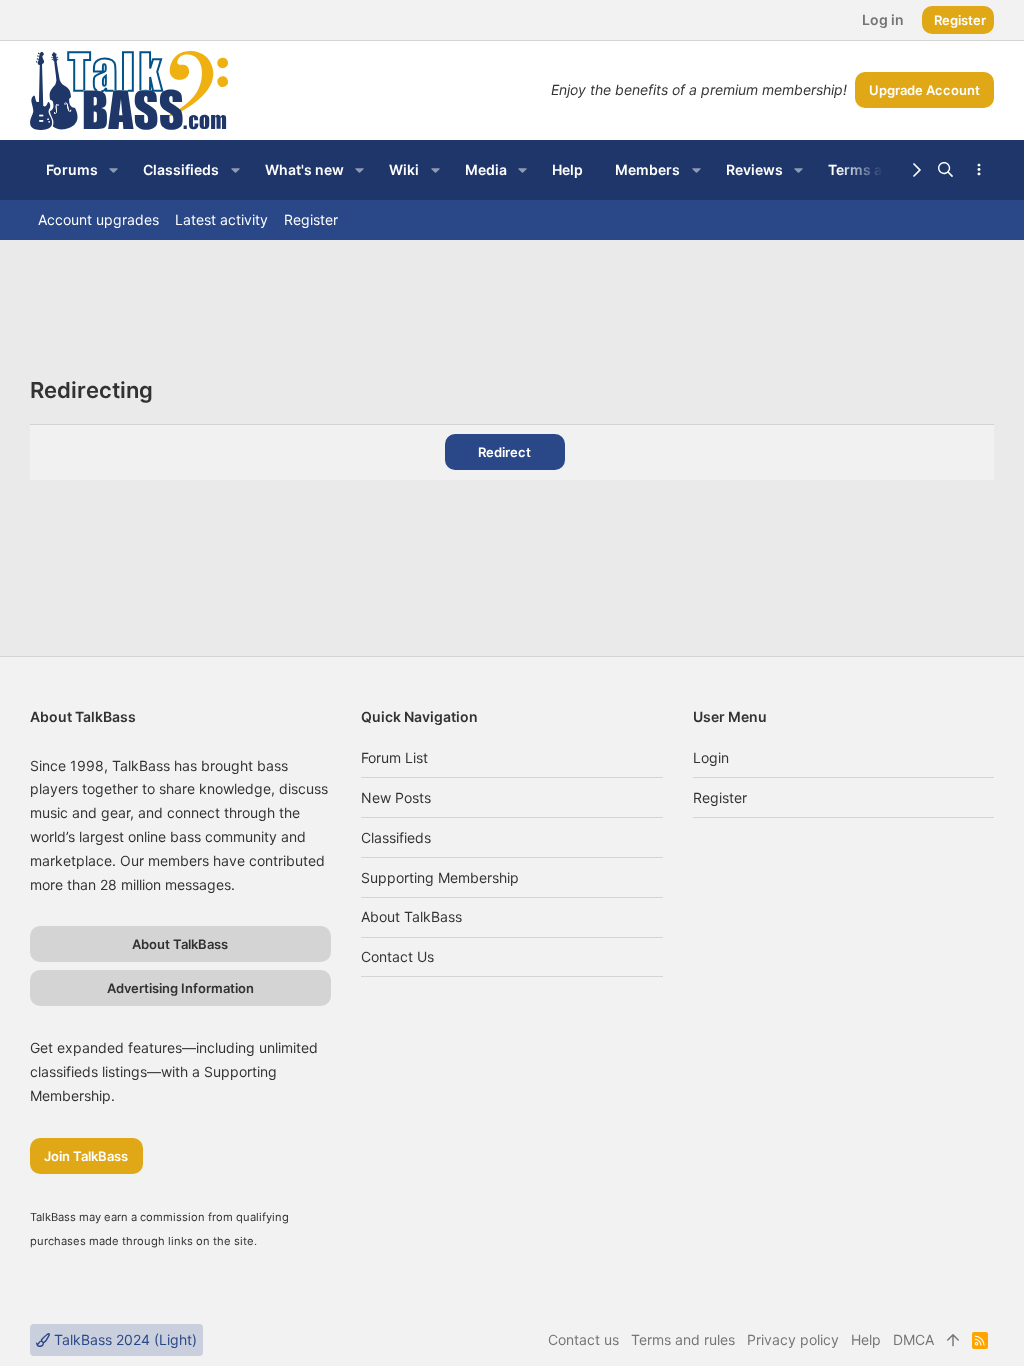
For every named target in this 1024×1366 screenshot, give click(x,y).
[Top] (953, 1340)
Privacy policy (793, 1339)
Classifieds (396, 837)
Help (866, 1339)
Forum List (394, 757)
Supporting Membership (440, 877)
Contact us (397, 956)
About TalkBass (411, 916)
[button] (113, 170)
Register (720, 797)
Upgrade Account (924, 90)
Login (711, 757)
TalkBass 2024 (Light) (123, 1339)
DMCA (913, 1339)
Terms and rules (683, 1339)
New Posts (396, 797)
